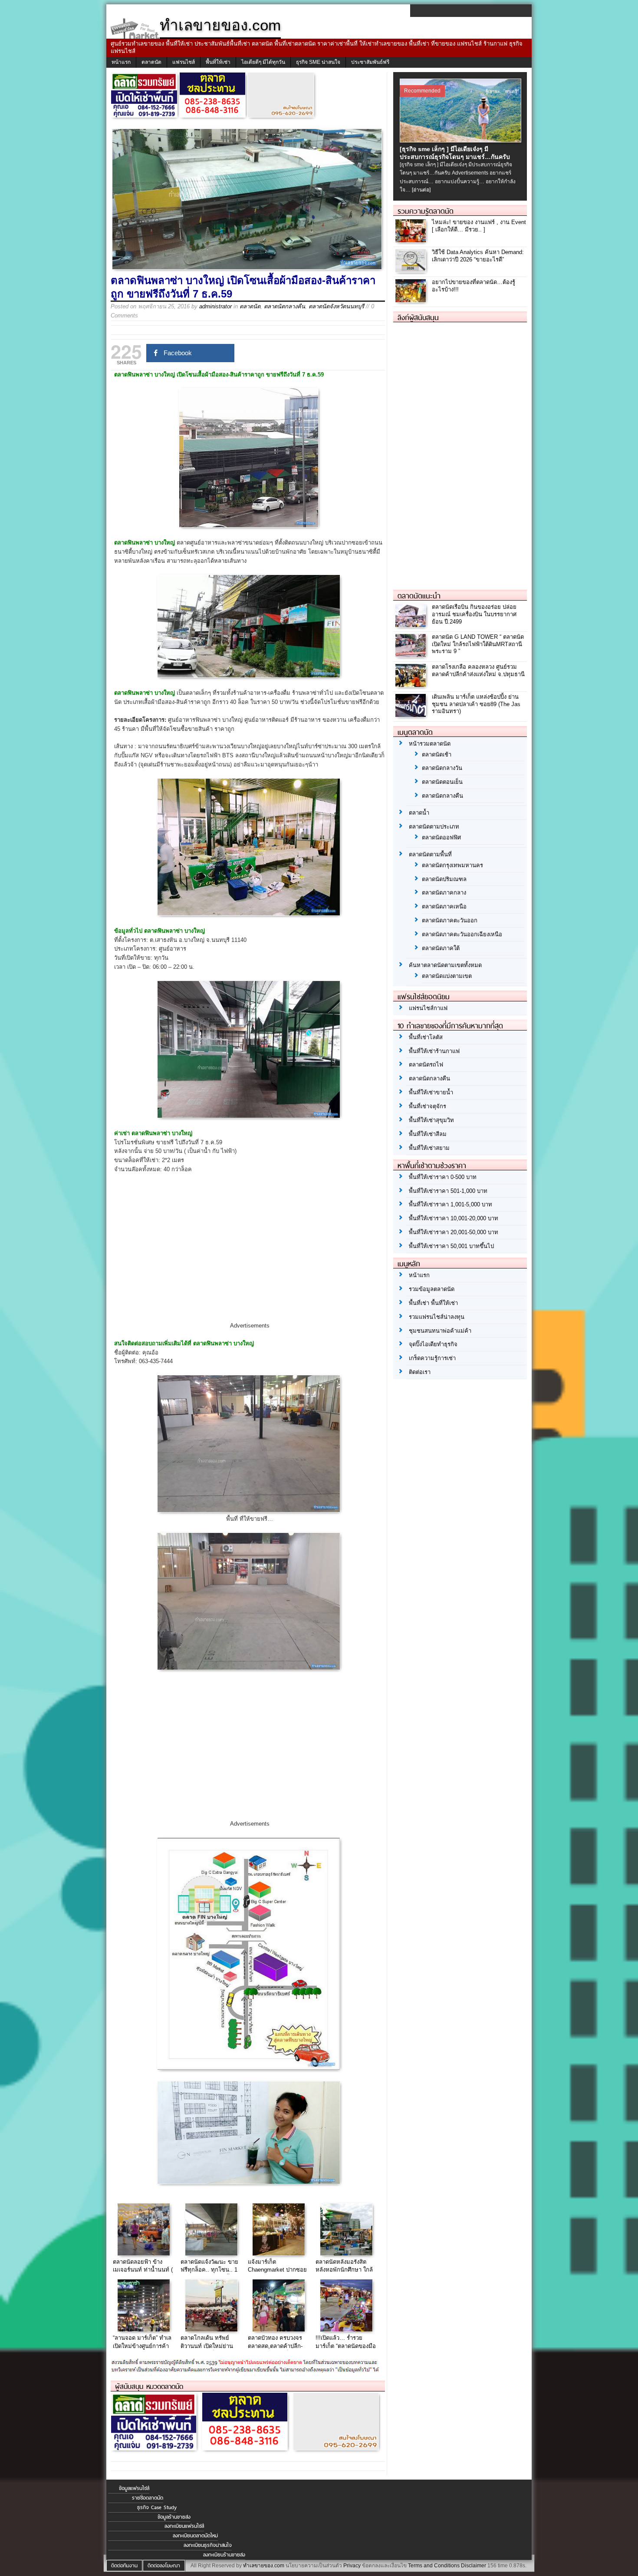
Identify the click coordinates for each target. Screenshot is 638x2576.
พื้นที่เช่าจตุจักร (428, 1106)
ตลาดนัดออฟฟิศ (441, 837)
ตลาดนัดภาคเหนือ (444, 907)
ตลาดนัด (151, 62)
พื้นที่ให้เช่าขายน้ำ (431, 1092)
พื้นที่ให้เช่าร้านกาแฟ (434, 1051)
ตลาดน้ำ (419, 813)
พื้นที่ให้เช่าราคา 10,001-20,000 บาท (454, 1218)
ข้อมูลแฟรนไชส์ (134, 2488)
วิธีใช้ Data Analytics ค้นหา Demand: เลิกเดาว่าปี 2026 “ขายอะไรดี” (478, 256)
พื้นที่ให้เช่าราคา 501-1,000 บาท (448, 1191)
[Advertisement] (250, 1255)
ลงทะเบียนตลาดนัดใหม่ (195, 2536)
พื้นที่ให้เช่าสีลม (428, 1134)
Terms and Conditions (434, 2566)
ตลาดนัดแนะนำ (419, 596)
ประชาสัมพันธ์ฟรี (370, 62)
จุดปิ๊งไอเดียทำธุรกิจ (433, 1344)
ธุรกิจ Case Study (157, 2507)
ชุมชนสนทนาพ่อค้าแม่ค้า (440, 1331)
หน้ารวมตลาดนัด (430, 744)
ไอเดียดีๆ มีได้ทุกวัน (263, 62)
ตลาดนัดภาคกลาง (444, 893)
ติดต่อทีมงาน (124, 2566)
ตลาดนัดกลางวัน (442, 768)
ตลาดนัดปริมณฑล (444, 879)
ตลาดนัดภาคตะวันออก (450, 920)
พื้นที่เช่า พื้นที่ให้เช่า (433, 1303)
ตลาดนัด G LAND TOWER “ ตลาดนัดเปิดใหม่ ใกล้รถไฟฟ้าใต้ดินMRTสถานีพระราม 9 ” (478, 644)
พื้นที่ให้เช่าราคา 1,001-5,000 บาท (451, 1204)
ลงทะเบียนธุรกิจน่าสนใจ (208, 2545)
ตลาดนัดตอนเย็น (442, 782)
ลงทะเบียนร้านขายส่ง (224, 2555)
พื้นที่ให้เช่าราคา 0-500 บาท (443, 1177)
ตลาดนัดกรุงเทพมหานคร (452, 865)
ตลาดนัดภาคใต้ (441, 948)
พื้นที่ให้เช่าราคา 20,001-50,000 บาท (454, 1232)
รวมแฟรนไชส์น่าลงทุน (437, 1317)
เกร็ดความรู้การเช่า (432, 1358)
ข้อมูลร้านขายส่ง (174, 2517)
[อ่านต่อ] (421, 190)
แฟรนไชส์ (184, 62)
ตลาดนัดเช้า (437, 755)
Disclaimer (474, 2566)
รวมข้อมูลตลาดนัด (432, 1289)
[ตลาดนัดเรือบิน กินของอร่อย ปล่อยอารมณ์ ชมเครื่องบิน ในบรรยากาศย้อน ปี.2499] (412, 625)
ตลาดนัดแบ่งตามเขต (447, 976)
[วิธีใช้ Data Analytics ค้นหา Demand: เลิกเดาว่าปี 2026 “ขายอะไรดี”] (412, 270)
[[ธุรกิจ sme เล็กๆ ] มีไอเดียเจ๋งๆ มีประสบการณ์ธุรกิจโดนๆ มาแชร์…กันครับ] (462, 140)
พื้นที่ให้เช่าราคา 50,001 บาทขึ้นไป (451, 1246)
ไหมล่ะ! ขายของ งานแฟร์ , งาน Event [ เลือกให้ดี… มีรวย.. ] (479, 226)
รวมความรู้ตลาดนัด (426, 211)
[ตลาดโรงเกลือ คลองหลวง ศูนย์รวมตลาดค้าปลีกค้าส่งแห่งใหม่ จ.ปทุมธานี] (412, 685)
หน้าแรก (121, 62)
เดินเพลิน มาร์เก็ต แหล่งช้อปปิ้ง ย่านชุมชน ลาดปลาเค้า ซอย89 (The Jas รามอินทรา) (476, 704)
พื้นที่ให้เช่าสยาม (429, 1148)
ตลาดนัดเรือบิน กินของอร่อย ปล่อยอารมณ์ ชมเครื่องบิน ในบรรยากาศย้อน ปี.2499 (474, 614)
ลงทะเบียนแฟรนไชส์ (184, 2526)
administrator (215, 306)
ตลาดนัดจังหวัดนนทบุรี (336, 306)
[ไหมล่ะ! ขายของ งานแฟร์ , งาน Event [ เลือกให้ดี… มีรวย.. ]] (412, 240)
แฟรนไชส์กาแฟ (428, 1008)
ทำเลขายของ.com (264, 2566)
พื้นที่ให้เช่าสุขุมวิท (431, 1120)
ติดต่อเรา (420, 1372)
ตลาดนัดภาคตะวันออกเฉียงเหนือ (462, 934)
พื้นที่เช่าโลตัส (426, 1037)
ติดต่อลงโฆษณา (164, 2566)
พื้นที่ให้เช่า (218, 62)
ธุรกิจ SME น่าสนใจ (318, 62)
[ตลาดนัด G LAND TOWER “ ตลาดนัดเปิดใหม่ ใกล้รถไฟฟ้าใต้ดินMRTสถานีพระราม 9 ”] (412, 655)
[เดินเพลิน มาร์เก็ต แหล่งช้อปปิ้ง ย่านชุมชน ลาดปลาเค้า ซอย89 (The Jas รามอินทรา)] (412, 715)
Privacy (352, 2566)
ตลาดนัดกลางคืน (284, 306)
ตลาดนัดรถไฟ (426, 1065)
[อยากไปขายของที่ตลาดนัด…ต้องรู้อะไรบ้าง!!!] (412, 300)
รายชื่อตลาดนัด (148, 2498)
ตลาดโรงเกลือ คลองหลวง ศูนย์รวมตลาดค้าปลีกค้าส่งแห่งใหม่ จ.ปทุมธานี (478, 670)
